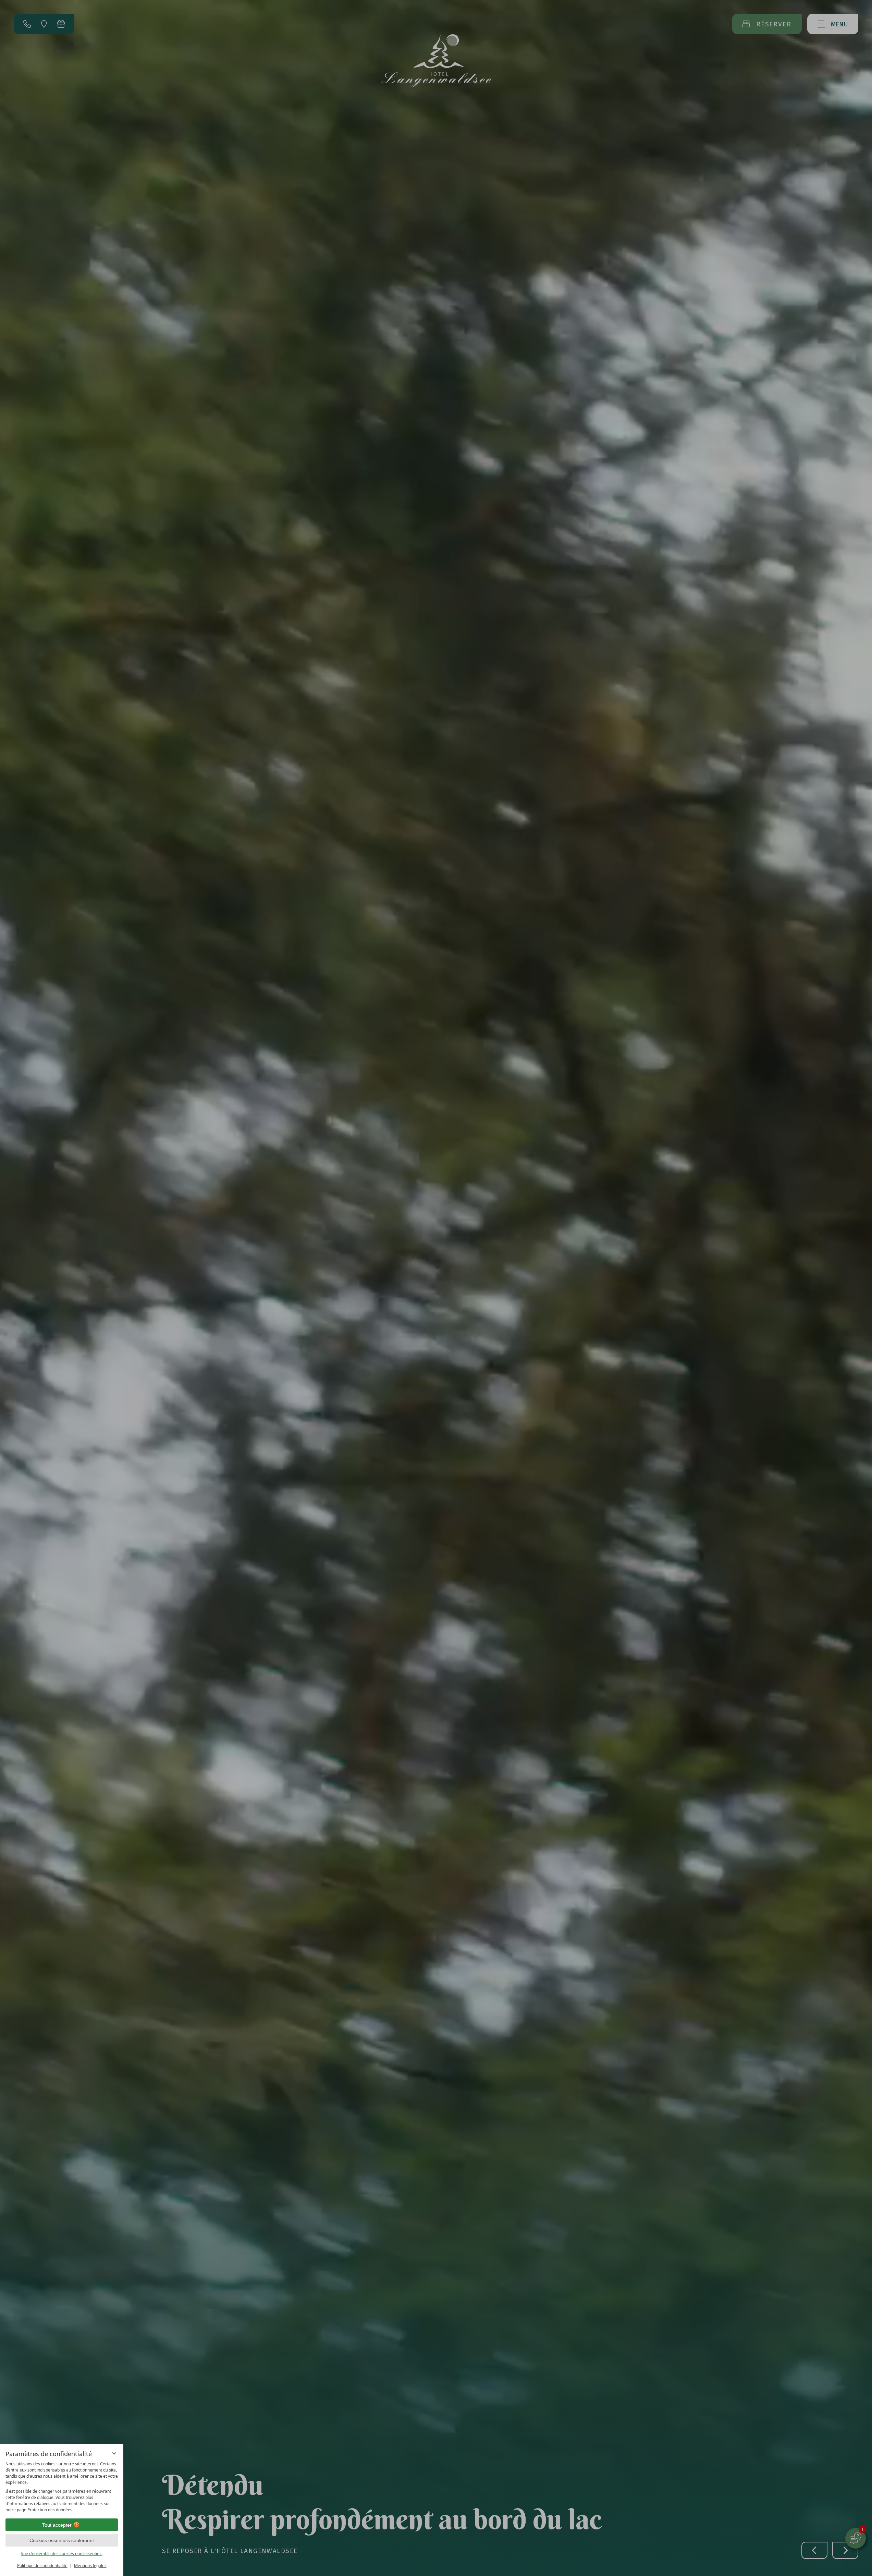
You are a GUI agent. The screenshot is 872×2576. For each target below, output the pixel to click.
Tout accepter (57, 2525)
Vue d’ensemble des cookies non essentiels (62, 2554)
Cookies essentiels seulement (62, 2540)
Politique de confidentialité (42, 2566)
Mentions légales (90, 2566)
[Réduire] (114, 2453)
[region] (62, 2487)
